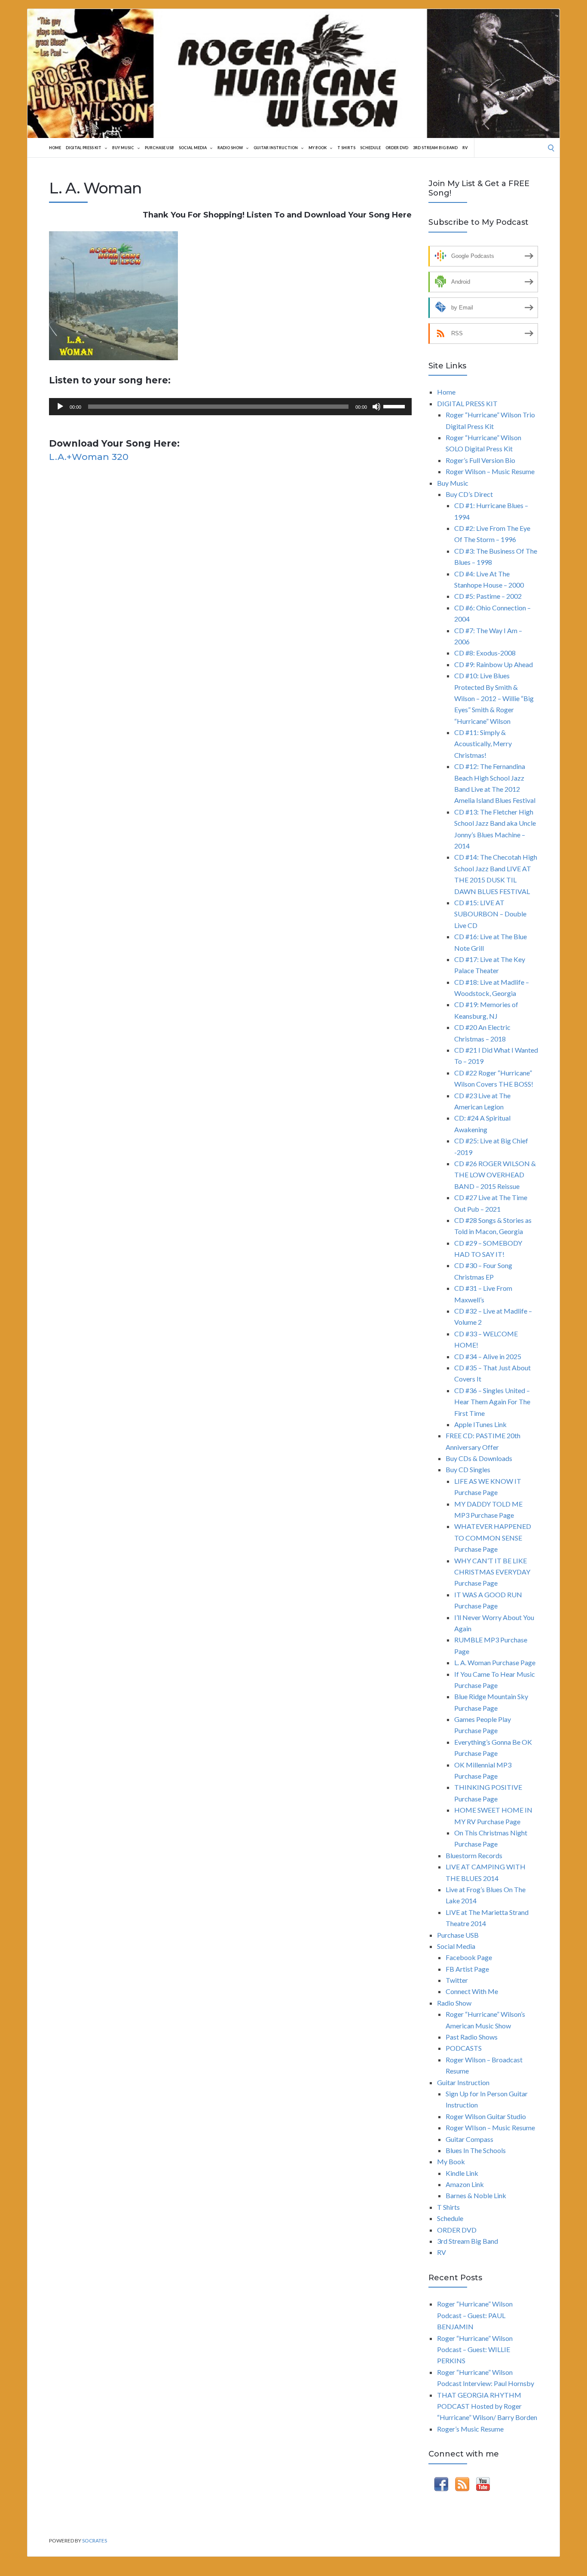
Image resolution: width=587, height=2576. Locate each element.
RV (465, 148)
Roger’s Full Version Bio (480, 460)
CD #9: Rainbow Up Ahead (494, 664)
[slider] (395, 406)
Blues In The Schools (476, 2150)
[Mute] (376, 407)
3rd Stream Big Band (435, 148)
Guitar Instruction (276, 148)
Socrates (95, 2541)
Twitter (457, 1980)
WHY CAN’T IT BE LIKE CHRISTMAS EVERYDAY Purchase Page (492, 1572)
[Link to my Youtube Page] (483, 2486)
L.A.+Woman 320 (89, 457)
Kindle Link (462, 2173)
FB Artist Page (467, 1969)
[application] (230, 407)
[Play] (60, 407)
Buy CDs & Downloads (479, 1458)
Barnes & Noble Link (476, 2195)
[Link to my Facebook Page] (441, 2486)
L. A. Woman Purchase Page (495, 1662)
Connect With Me (472, 1991)
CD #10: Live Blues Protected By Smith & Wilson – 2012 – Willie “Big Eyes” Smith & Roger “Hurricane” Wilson (494, 698)
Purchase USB (159, 148)
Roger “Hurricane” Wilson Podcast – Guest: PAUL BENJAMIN (475, 2315)
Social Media (193, 148)
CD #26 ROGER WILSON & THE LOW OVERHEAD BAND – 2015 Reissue (495, 1175)
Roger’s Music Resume (470, 2429)
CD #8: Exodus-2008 (485, 653)
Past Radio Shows (472, 2037)
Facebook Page (469, 1957)
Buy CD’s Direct (469, 494)
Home (55, 148)
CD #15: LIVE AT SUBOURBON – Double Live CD (490, 914)
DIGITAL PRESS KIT (84, 148)
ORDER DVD (397, 148)
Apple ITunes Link (480, 1424)
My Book (318, 148)
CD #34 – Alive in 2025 (488, 1356)
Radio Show (230, 148)
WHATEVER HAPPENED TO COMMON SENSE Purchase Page (493, 1538)
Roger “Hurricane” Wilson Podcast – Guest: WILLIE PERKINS (475, 2349)
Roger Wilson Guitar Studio (486, 2116)
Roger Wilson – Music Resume (490, 471)
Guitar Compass (469, 2139)
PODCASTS (464, 2048)
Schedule (370, 148)
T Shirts (346, 148)
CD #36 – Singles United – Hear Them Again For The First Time (492, 1402)
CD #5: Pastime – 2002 (488, 596)
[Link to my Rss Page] (462, 2486)
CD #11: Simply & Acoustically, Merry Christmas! (483, 744)
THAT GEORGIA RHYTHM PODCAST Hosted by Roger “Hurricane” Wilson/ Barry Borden (487, 2406)
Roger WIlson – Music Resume (490, 2127)
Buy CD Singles (468, 1469)
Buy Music (123, 148)
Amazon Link (465, 2184)
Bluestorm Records (474, 1855)
